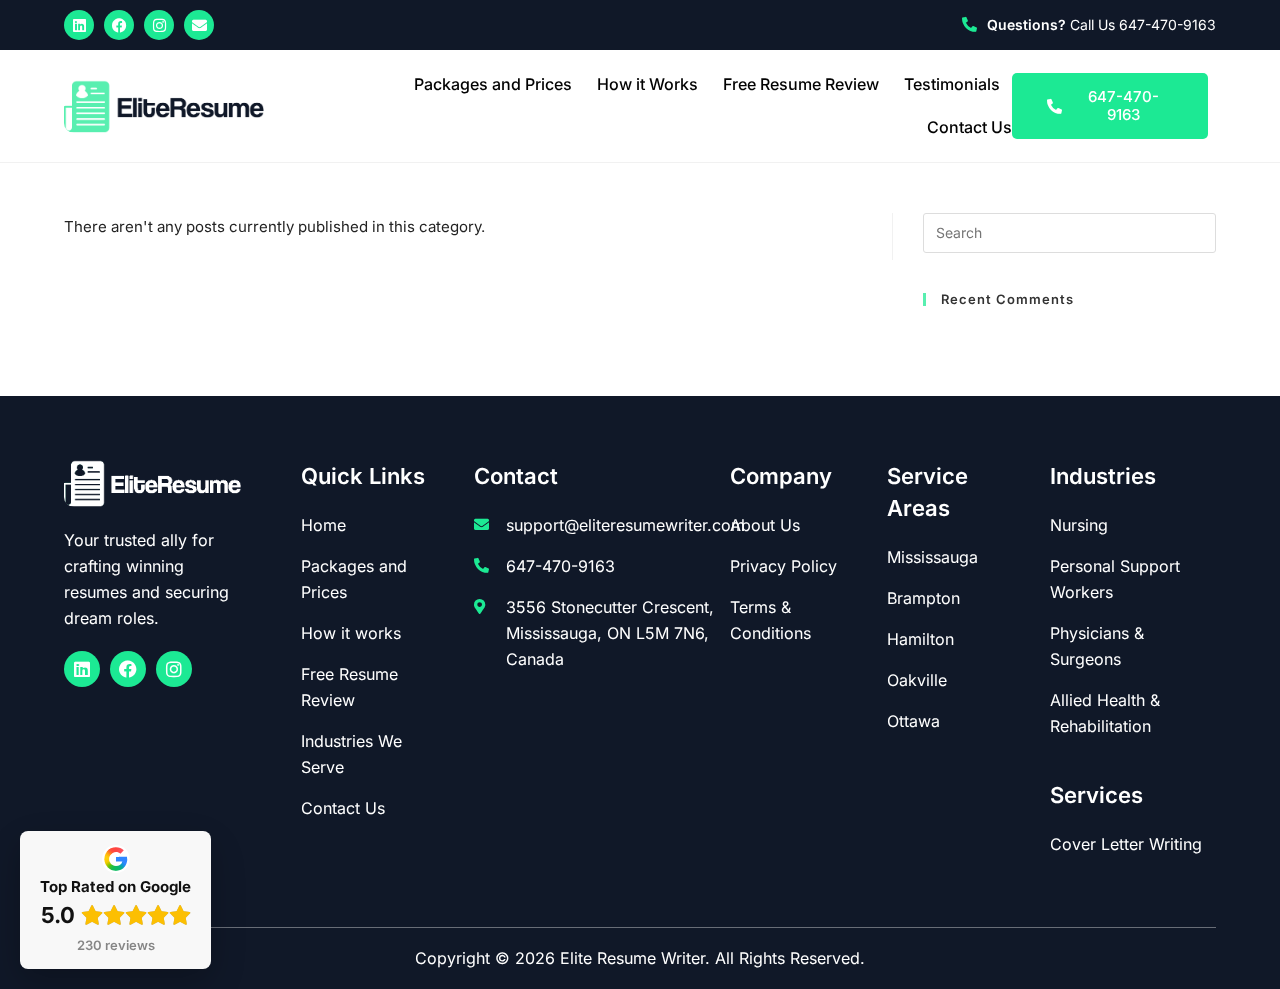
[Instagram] (159, 25)
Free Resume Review (801, 84)
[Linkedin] (79, 25)
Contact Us (969, 127)
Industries (1103, 476)
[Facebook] (119, 25)
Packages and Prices (493, 84)
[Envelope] (199, 25)
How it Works (647, 84)
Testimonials (952, 84)
